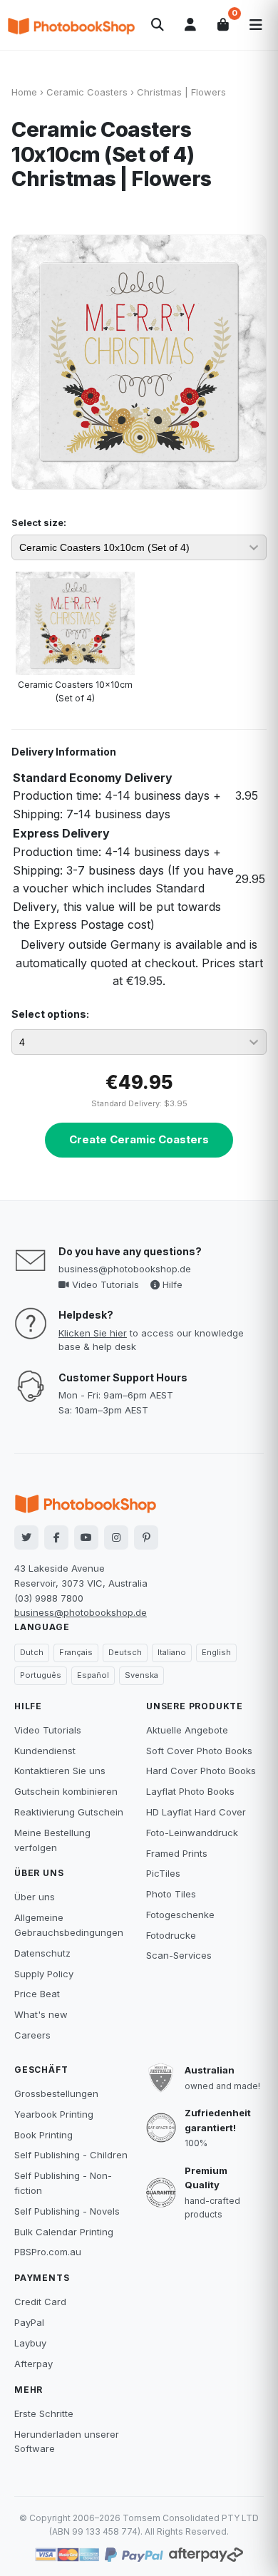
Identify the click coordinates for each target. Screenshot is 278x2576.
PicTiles (163, 1873)
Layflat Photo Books (190, 1791)
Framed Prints (177, 1853)
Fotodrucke (171, 1935)
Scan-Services (179, 1955)
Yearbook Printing (54, 2114)
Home (24, 92)
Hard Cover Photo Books (201, 1771)
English (216, 1652)
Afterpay (34, 2364)
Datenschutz (42, 1953)
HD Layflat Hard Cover (196, 1812)
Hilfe (171, 1284)
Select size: (39, 522)
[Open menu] (256, 25)
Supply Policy (44, 1974)
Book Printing (43, 2135)
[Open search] (158, 25)
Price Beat (37, 1994)
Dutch (32, 1652)
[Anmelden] (190, 25)
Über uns (35, 1897)
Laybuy (30, 2343)
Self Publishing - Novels (67, 2211)
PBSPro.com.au (48, 2252)
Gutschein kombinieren (66, 1791)
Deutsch (125, 1652)
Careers (32, 2035)
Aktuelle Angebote (187, 1730)
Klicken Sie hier (93, 1333)
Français (76, 1652)
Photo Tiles (171, 1894)
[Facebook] (56, 1537)
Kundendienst (45, 1751)
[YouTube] (86, 1537)
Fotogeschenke (180, 1915)
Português (41, 1675)
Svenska (141, 1675)
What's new (41, 2014)
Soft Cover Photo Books (199, 1751)
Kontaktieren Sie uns (60, 1771)
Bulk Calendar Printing (64, 2232)
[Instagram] (116, 1537)
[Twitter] (26, 1537)
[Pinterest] (146, 1537)
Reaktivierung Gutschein (69, 1812)
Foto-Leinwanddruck (192, 1833)
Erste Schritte (44, 2413)
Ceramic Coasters (87, 92)
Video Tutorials (104, 1284)
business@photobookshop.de (125, 1269)
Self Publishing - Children (71, 2155)
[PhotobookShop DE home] (71, 25)
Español (93, 1675)
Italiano (172, 1652)
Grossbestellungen (56, 2093)
